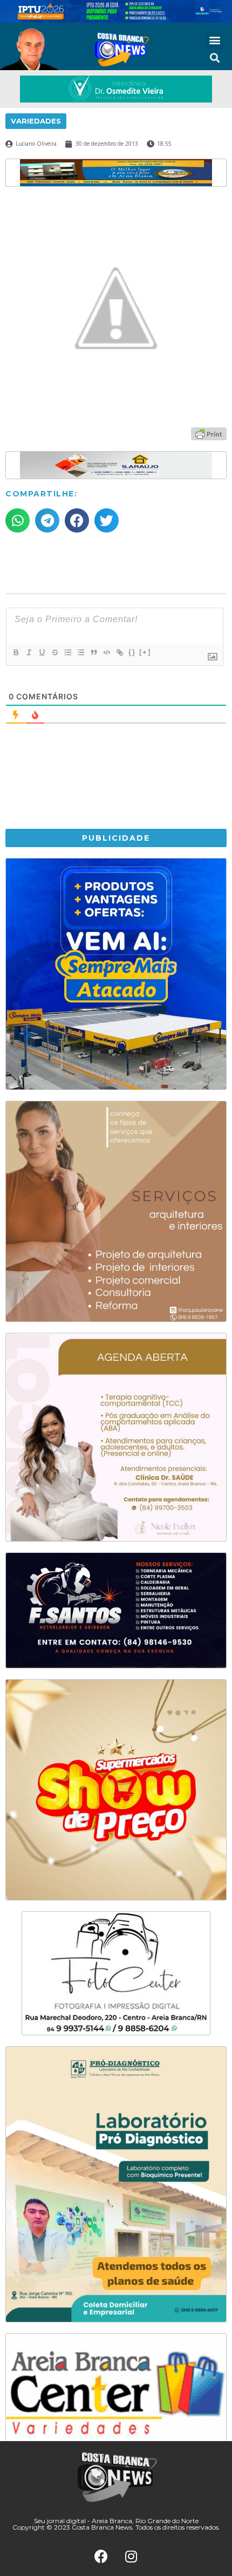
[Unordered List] (80, 652)
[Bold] (16, 652)
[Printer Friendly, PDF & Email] (209, 433)
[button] (214, 40)
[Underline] (42, 652)
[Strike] (54, 652)
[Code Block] (106, 652)
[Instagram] (131, 2557)
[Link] (119, 652)
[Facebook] (101, 2557)
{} (132, 652)
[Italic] (29, 652)
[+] (145, 652)
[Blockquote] (93, 652)
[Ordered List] (67, 652)
